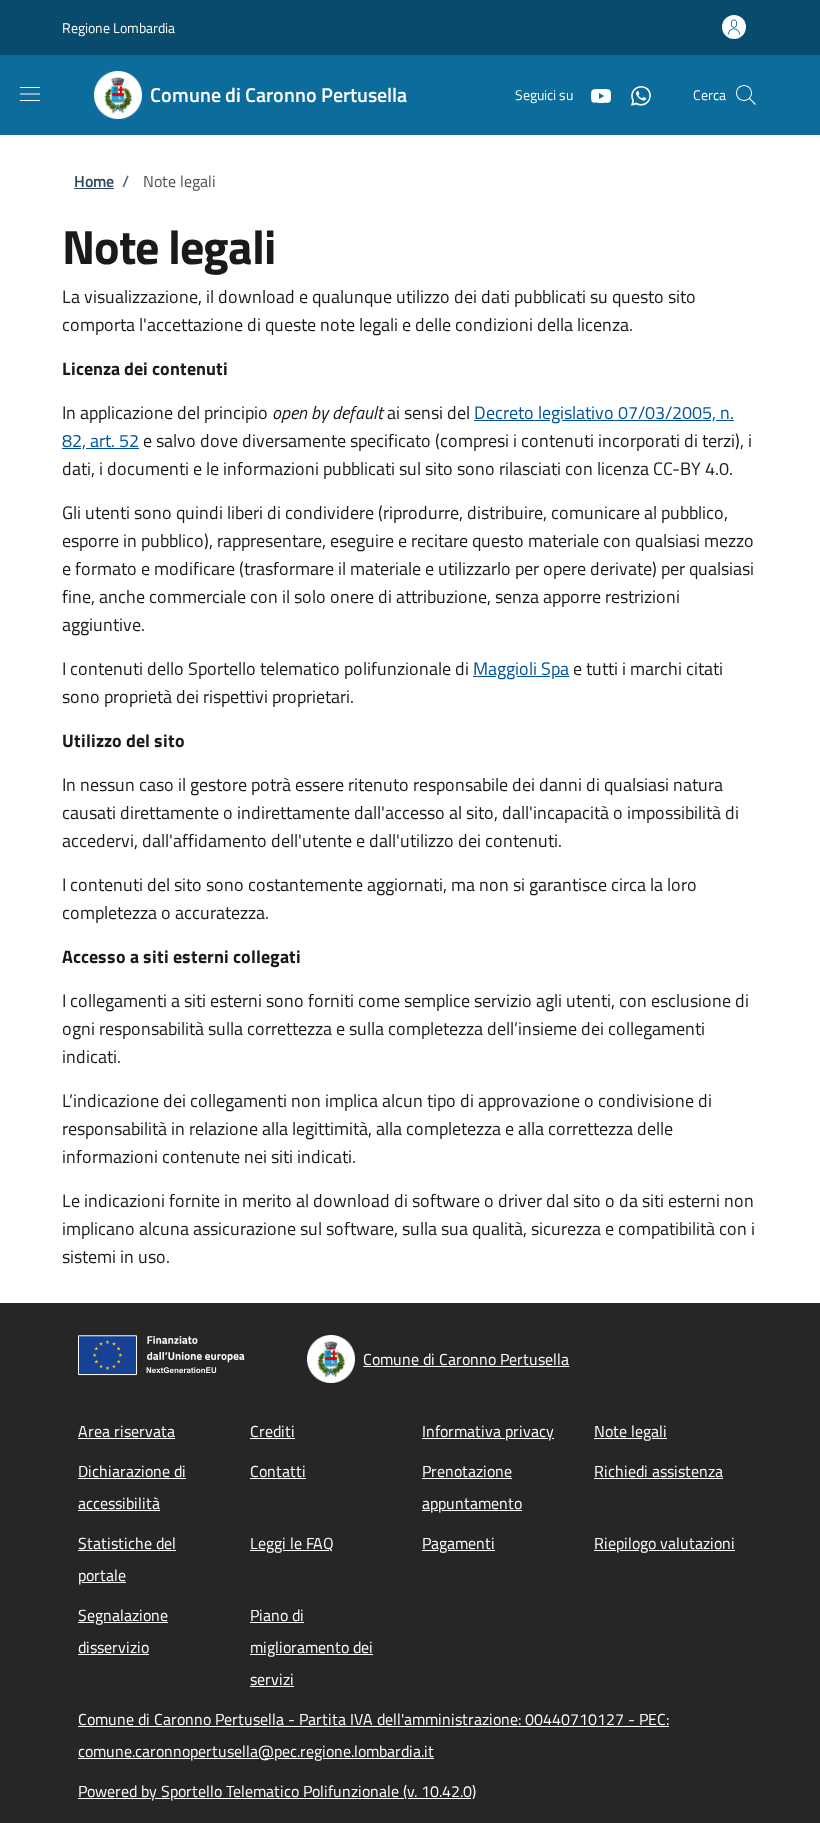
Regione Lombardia (118, 27)
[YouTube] (593, 94)
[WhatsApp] (633, 94)
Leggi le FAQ (292, 1543)
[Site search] (746, 95)
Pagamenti (458, 1543)
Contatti (278, 1471)
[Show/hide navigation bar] (30, 94)
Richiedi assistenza (658, 1471)
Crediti (272, 1431)
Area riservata (126, 1431)
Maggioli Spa (521, 668)
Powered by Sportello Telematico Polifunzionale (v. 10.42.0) (277, 1791)
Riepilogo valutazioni (664, 1543)
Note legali (630, 1431)
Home (94, 181)
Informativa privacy (488, 1431)
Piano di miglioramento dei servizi (311, 1647)
